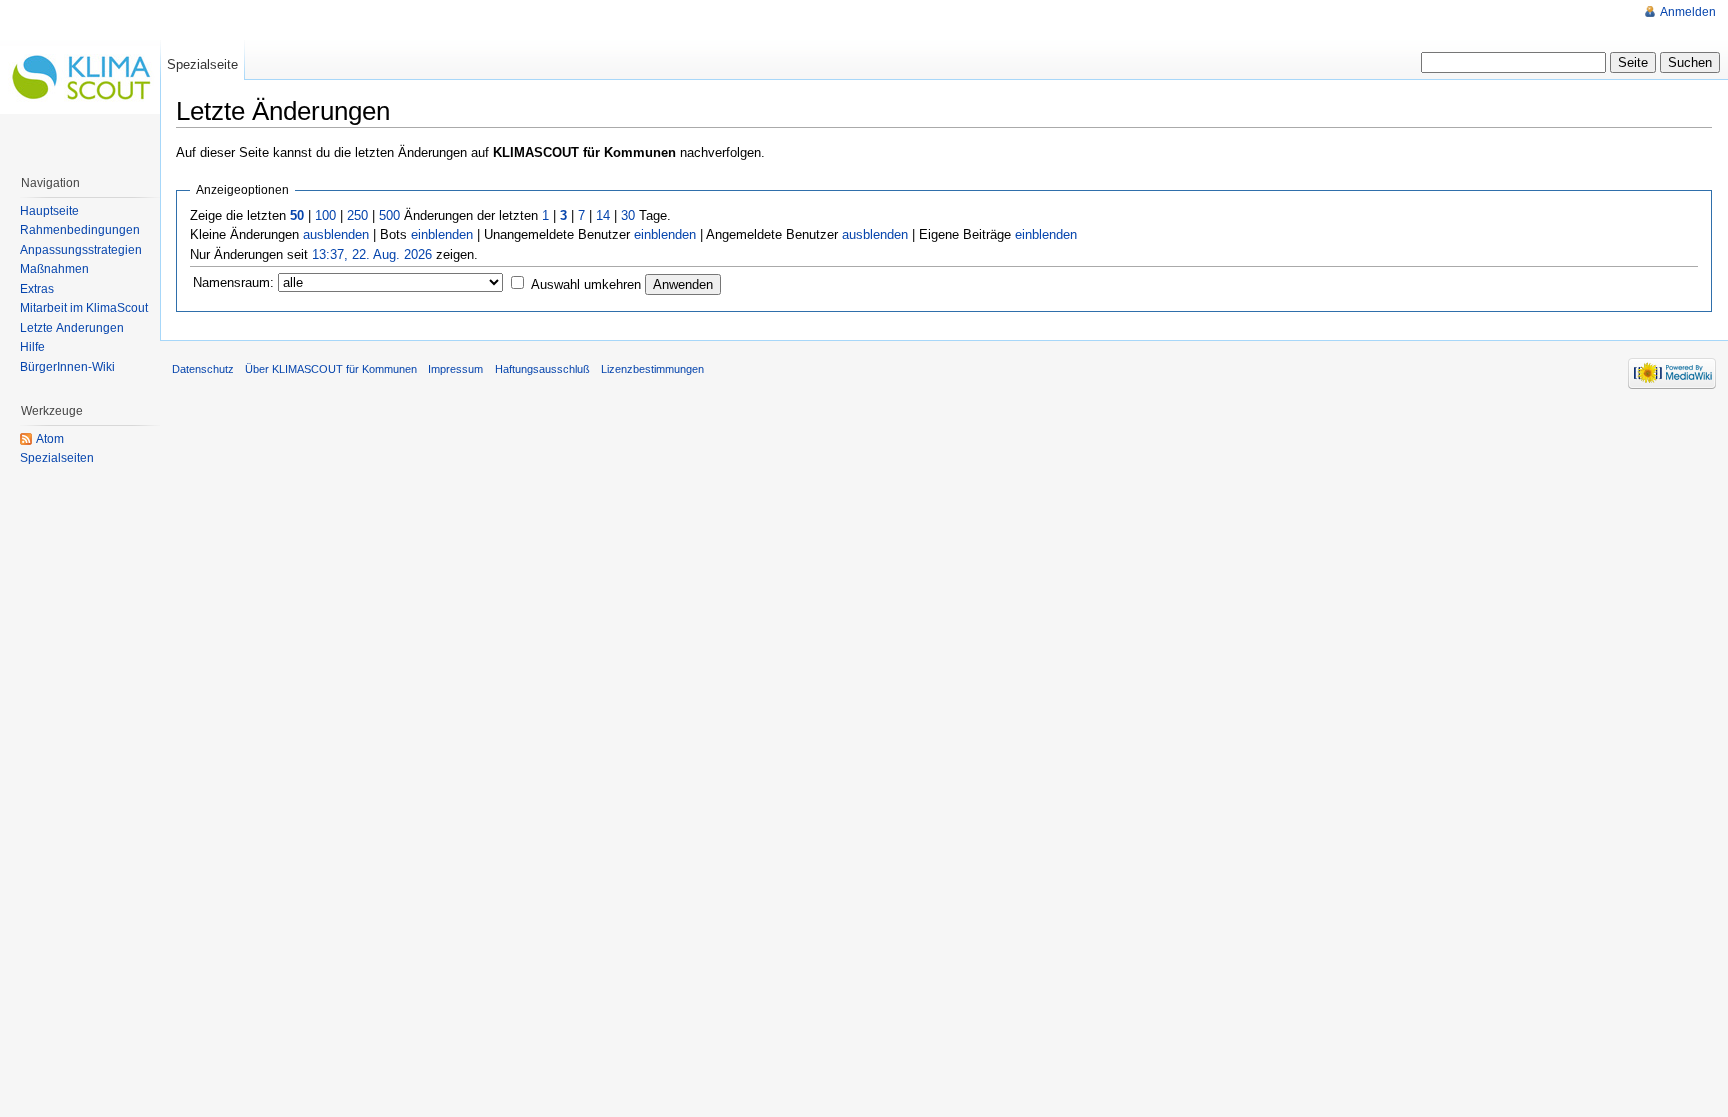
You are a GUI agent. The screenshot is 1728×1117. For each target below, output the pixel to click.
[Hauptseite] (80, 80)
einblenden (442, 234)
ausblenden (336, 234)
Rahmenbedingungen (80, 230)
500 (389, 215)
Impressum (455, 369)
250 (357, 215)
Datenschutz (203, 369)
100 (325, 215)
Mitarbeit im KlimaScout (84, 308)
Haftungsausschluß (542, 369)
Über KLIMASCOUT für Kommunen (331, 369)
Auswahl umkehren (586, 284)
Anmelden (1688, 12)
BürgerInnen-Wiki (67, 367)
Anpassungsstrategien (81, 250)
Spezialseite (202, 64)
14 (603, 215)
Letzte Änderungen (72, 328)
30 (628, 215)
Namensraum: (233, 282)
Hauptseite (49, 211)
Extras (37, 289)
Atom (50, 439)
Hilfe (32, 347)
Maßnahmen (54, 269)
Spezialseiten (57, 458)
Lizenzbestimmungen (652, 369)
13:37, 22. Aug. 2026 (372, 254)
